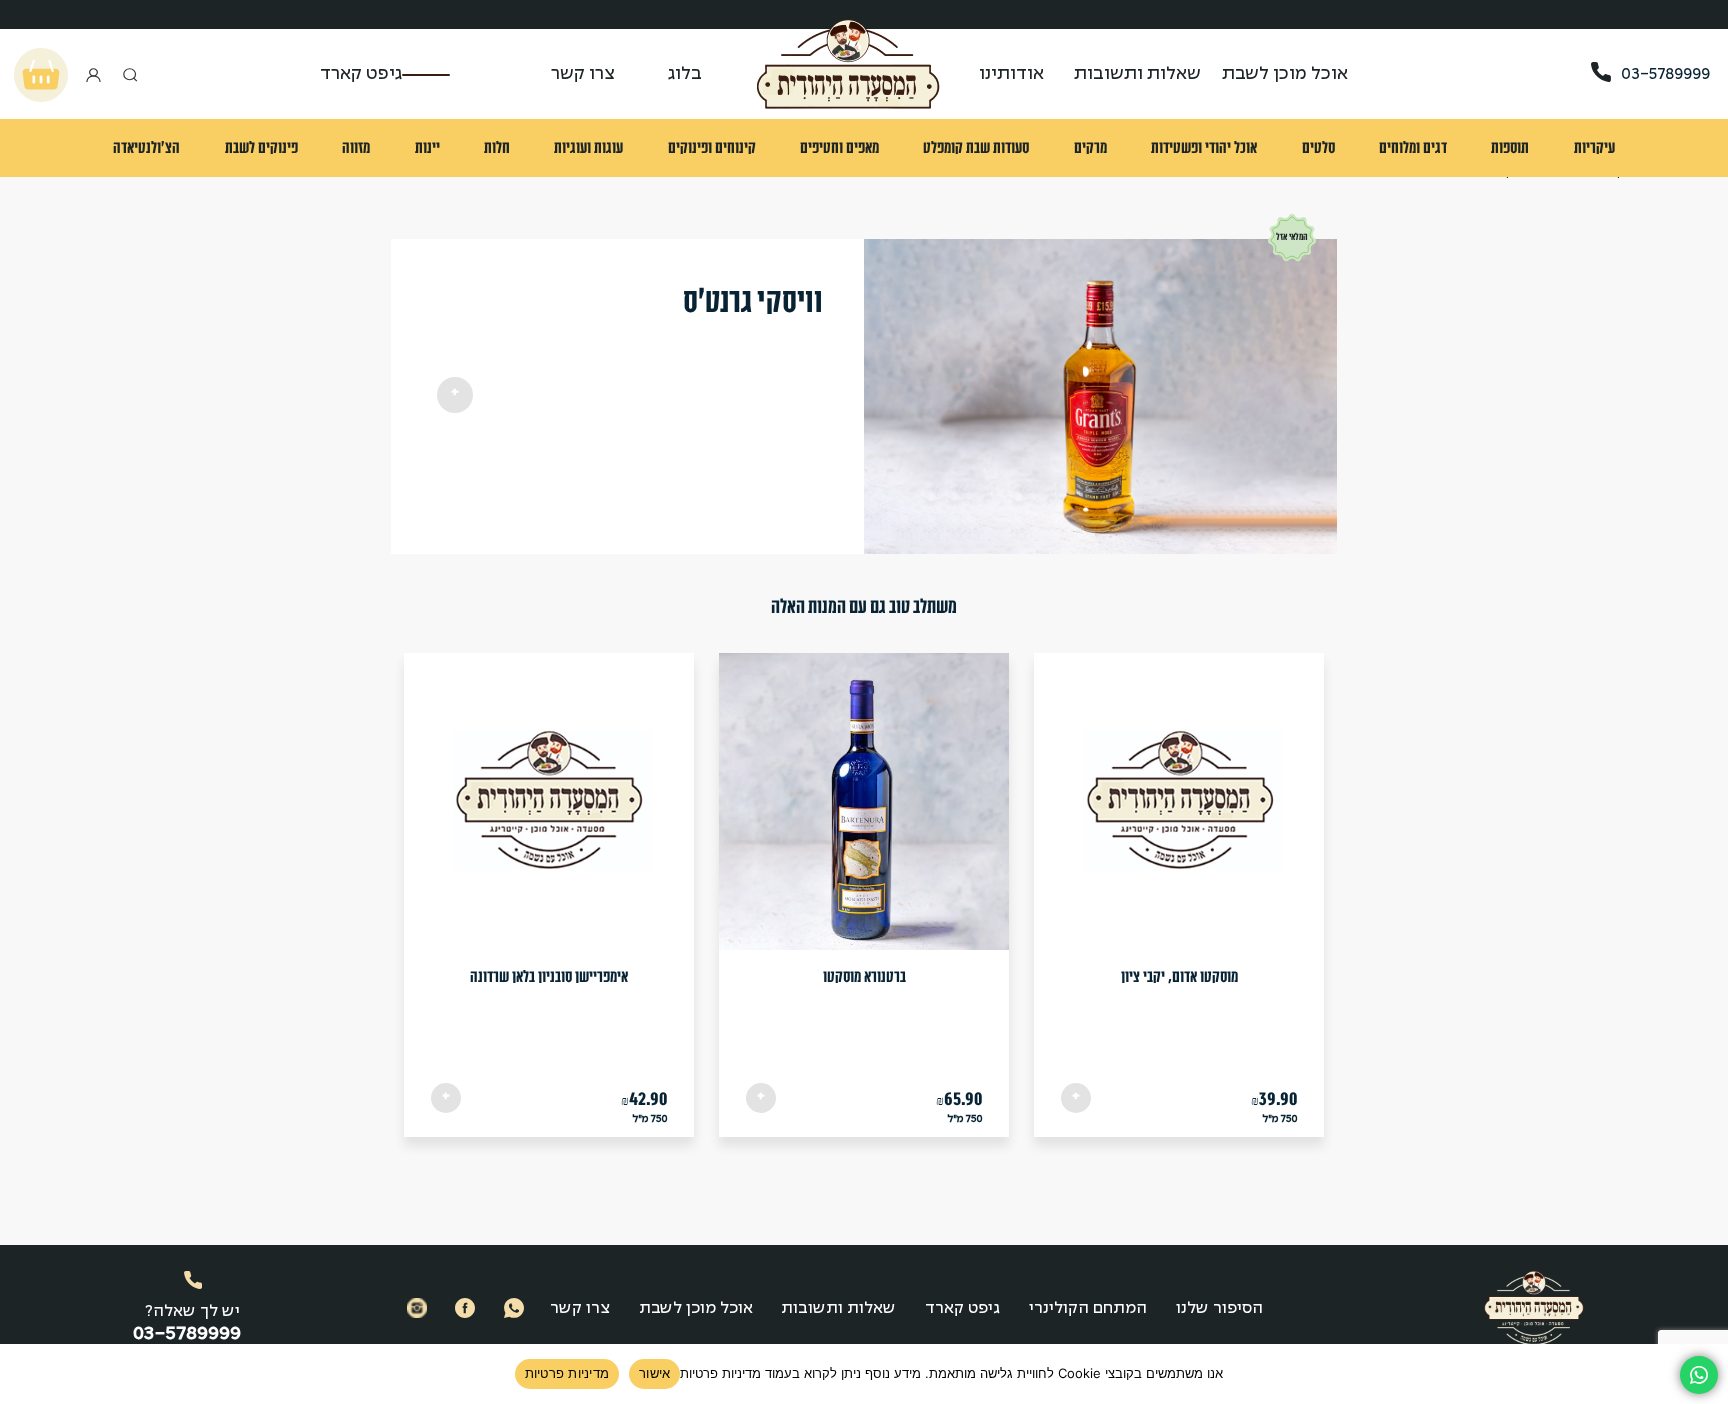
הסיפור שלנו (1219, 1308)
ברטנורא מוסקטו (864, 976)
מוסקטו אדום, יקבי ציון (1179, 976)
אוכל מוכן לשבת (696, 1308)
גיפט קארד (361, 74)
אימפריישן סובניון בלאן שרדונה (549, 976)
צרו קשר (583, 74)
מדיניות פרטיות (567, 1373)
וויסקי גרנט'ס (753, 301)
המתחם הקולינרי (1088, 1308)
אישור (654, 1373)
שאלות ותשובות (1137, 74)
